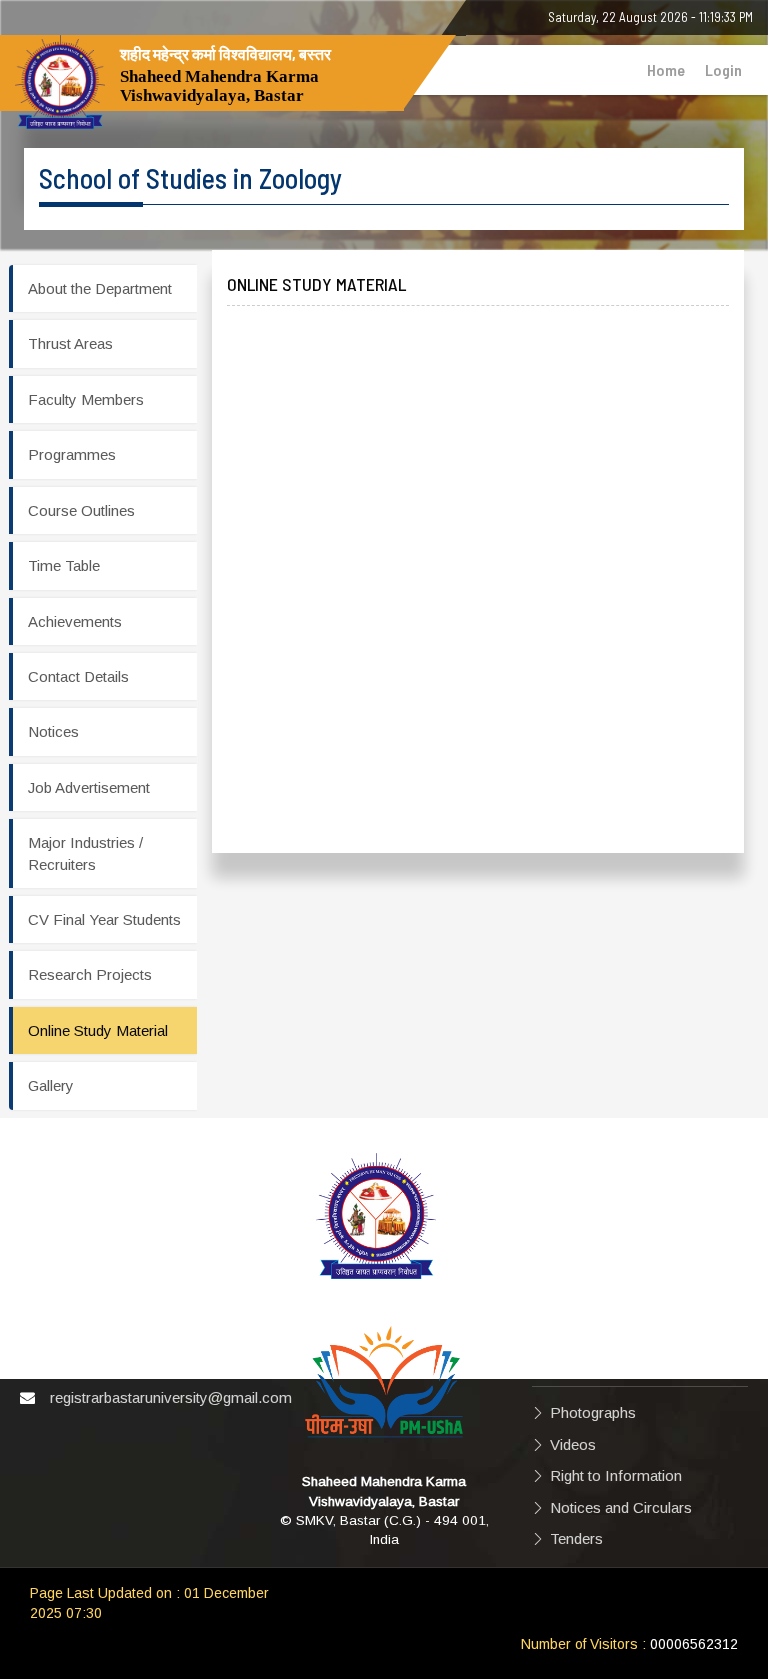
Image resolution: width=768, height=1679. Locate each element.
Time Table (64, 565)
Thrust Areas (70, 343)
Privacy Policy (598, 1243)
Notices (53, 731)
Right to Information (616, 1475)
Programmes (72, 454)
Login (723, 69)
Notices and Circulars (621, 1507)
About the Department (100, 288)
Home (666, 69)
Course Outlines (81, 510)
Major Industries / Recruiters (85, 853)
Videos (573, 1444)
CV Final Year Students (104, 919)
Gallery (51, 1085)
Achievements (75, 621)
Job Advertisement (89, 787)
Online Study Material (98, 1030)
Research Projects (90, 974)
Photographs (593, 1412)
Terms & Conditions (615, 1306)
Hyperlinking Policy (613, 1337)
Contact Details (78, 676)
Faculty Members (86, 399)
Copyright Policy (605, 1274)
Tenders (576, 1538)
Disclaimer (585, 1212)
